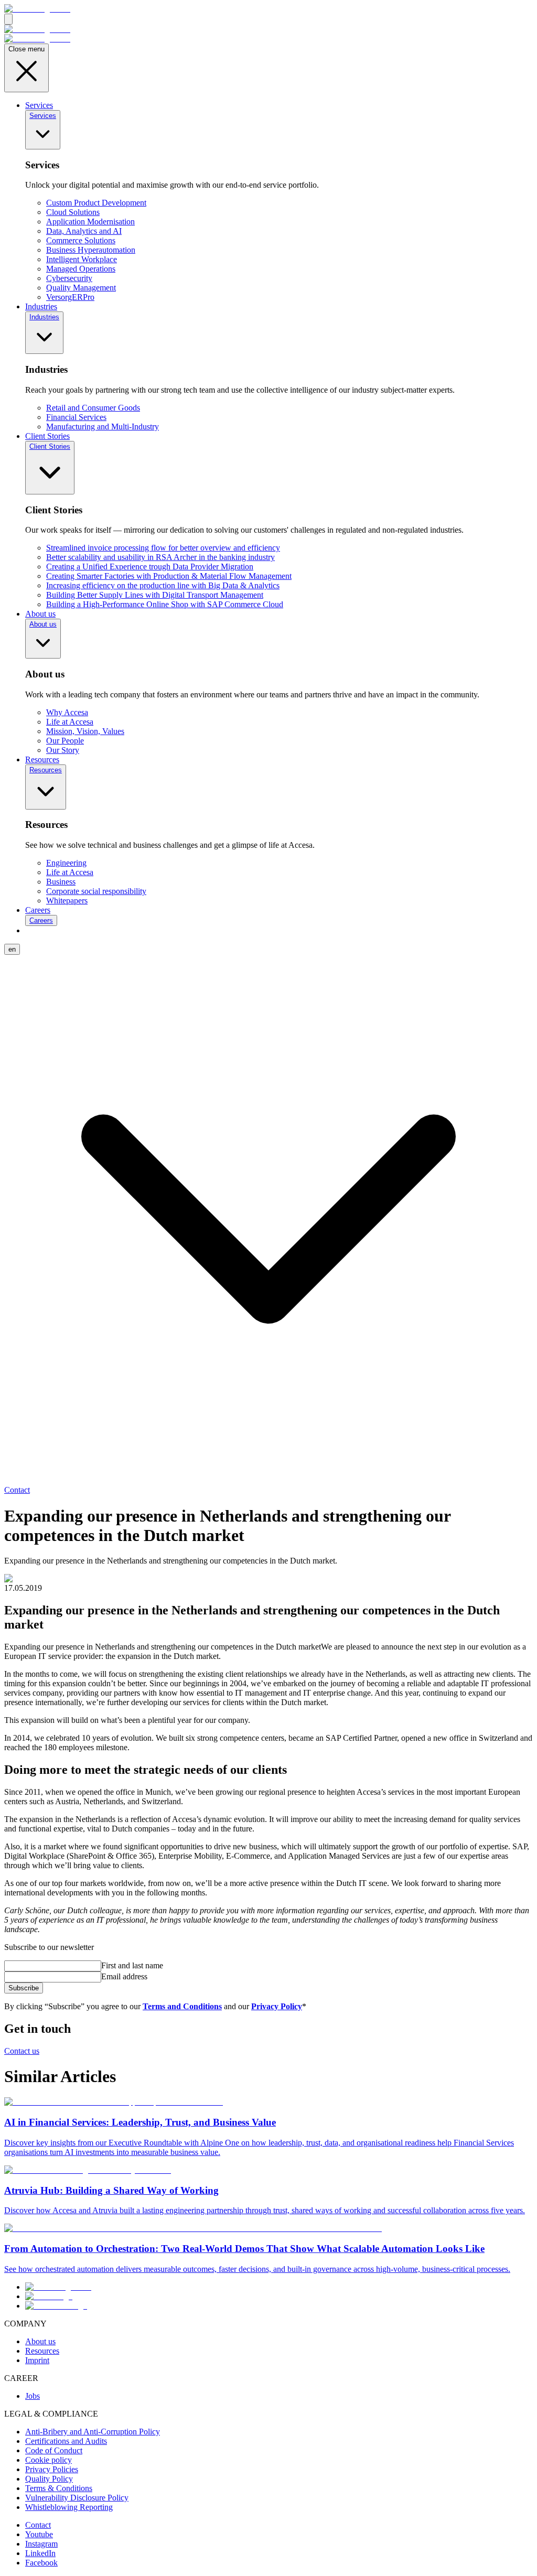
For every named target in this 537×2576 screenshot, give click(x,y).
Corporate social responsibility (96, 891)
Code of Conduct (54, 2450)
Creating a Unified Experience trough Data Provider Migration (150, 567)
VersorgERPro (70, 297)
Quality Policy (49, 2479)
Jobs (33, 2396)
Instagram (41, 2544)
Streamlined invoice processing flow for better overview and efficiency (163, 548)
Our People (65, 741)
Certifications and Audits (66, 2441)
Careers (38, 910)
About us (40, 614)
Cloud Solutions (73, 212)
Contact (17, 1490)
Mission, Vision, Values (85, 731)
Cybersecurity (69, 278)
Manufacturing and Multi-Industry (103, 427)
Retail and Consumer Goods (93, 408)
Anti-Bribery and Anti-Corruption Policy (93, 2432)
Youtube (39, 2534)
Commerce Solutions (81, 240)
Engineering (66, 863)
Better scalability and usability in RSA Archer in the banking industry (160, 557)
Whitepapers (67, 901)
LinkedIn (40, 2553)
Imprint (37, 2360)
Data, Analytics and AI (84, 231)
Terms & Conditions (59, 2488)
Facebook (41, 2563)
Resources (42, 759)
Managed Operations (81, 269)
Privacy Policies (52, 2469)
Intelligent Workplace (82, 259)
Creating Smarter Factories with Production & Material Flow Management (169, 576)
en (12, 949)
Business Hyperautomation (91, 250)
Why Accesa (67, 712)
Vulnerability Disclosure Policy (77, 2498)
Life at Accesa (70, 722)
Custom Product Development (96, 203)
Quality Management (81, 288)
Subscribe (24, 1988)
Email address (124, 1976)
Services (39, 105)
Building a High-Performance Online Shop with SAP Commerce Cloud (165, 604)
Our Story (63, 750)
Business (61, 882)
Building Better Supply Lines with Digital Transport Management (155, 595)
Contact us (22, 2051)
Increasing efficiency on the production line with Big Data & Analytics (163, 585)
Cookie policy (49, 2460)
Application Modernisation (90, 222)
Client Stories (47, 436)
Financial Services (76, 417)
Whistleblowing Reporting (69, 2507)
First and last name (132, 1965)
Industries (41, 306)
